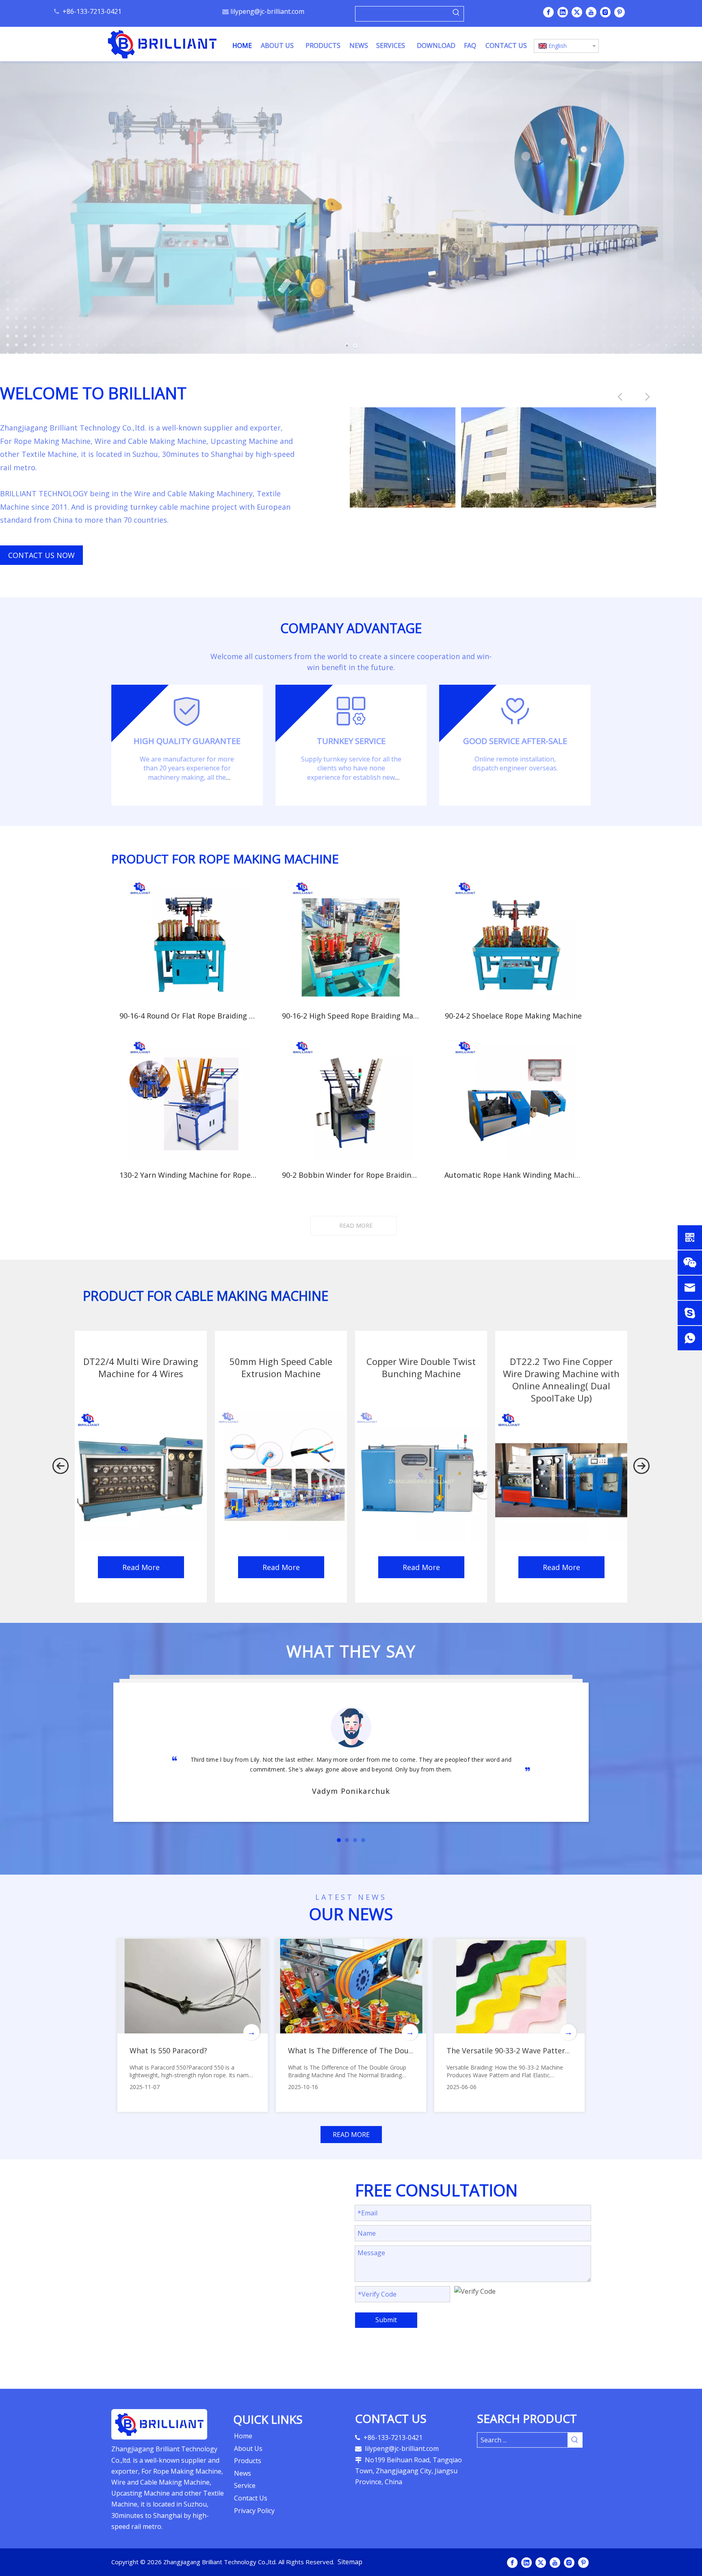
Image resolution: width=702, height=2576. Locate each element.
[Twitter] (577, 12)
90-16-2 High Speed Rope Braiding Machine (351, 1016)
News (243, 2473)
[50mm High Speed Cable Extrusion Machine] (281, 1476)
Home (243, 2436)
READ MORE (356, 1225)
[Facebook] (548, 12)
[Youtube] (591, 12)
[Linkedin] (563, 12)
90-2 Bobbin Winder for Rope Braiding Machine (351, 1175)
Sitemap (350, 2562)
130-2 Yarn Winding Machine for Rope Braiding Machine (188, 1175)
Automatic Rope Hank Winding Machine (513, 1175)
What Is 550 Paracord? (168, 2050)
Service (245, 2485)
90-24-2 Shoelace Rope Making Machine (513, 1016)
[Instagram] (605, 12)
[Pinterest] (620, 12)
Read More (141, 1567)
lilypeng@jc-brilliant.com (267, 11)
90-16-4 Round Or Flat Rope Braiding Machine (188, 1016)
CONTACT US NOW (41, 555)
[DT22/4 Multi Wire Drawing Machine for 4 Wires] (141, 1476)
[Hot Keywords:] (456, 14)
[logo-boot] (159, 2425)
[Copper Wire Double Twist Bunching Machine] (421, 1476)
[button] (61, 1467)
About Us (248, 2448)
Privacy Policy (254, 2511)
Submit (386, 2320)
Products (248, 2461)
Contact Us (251, 2498)
